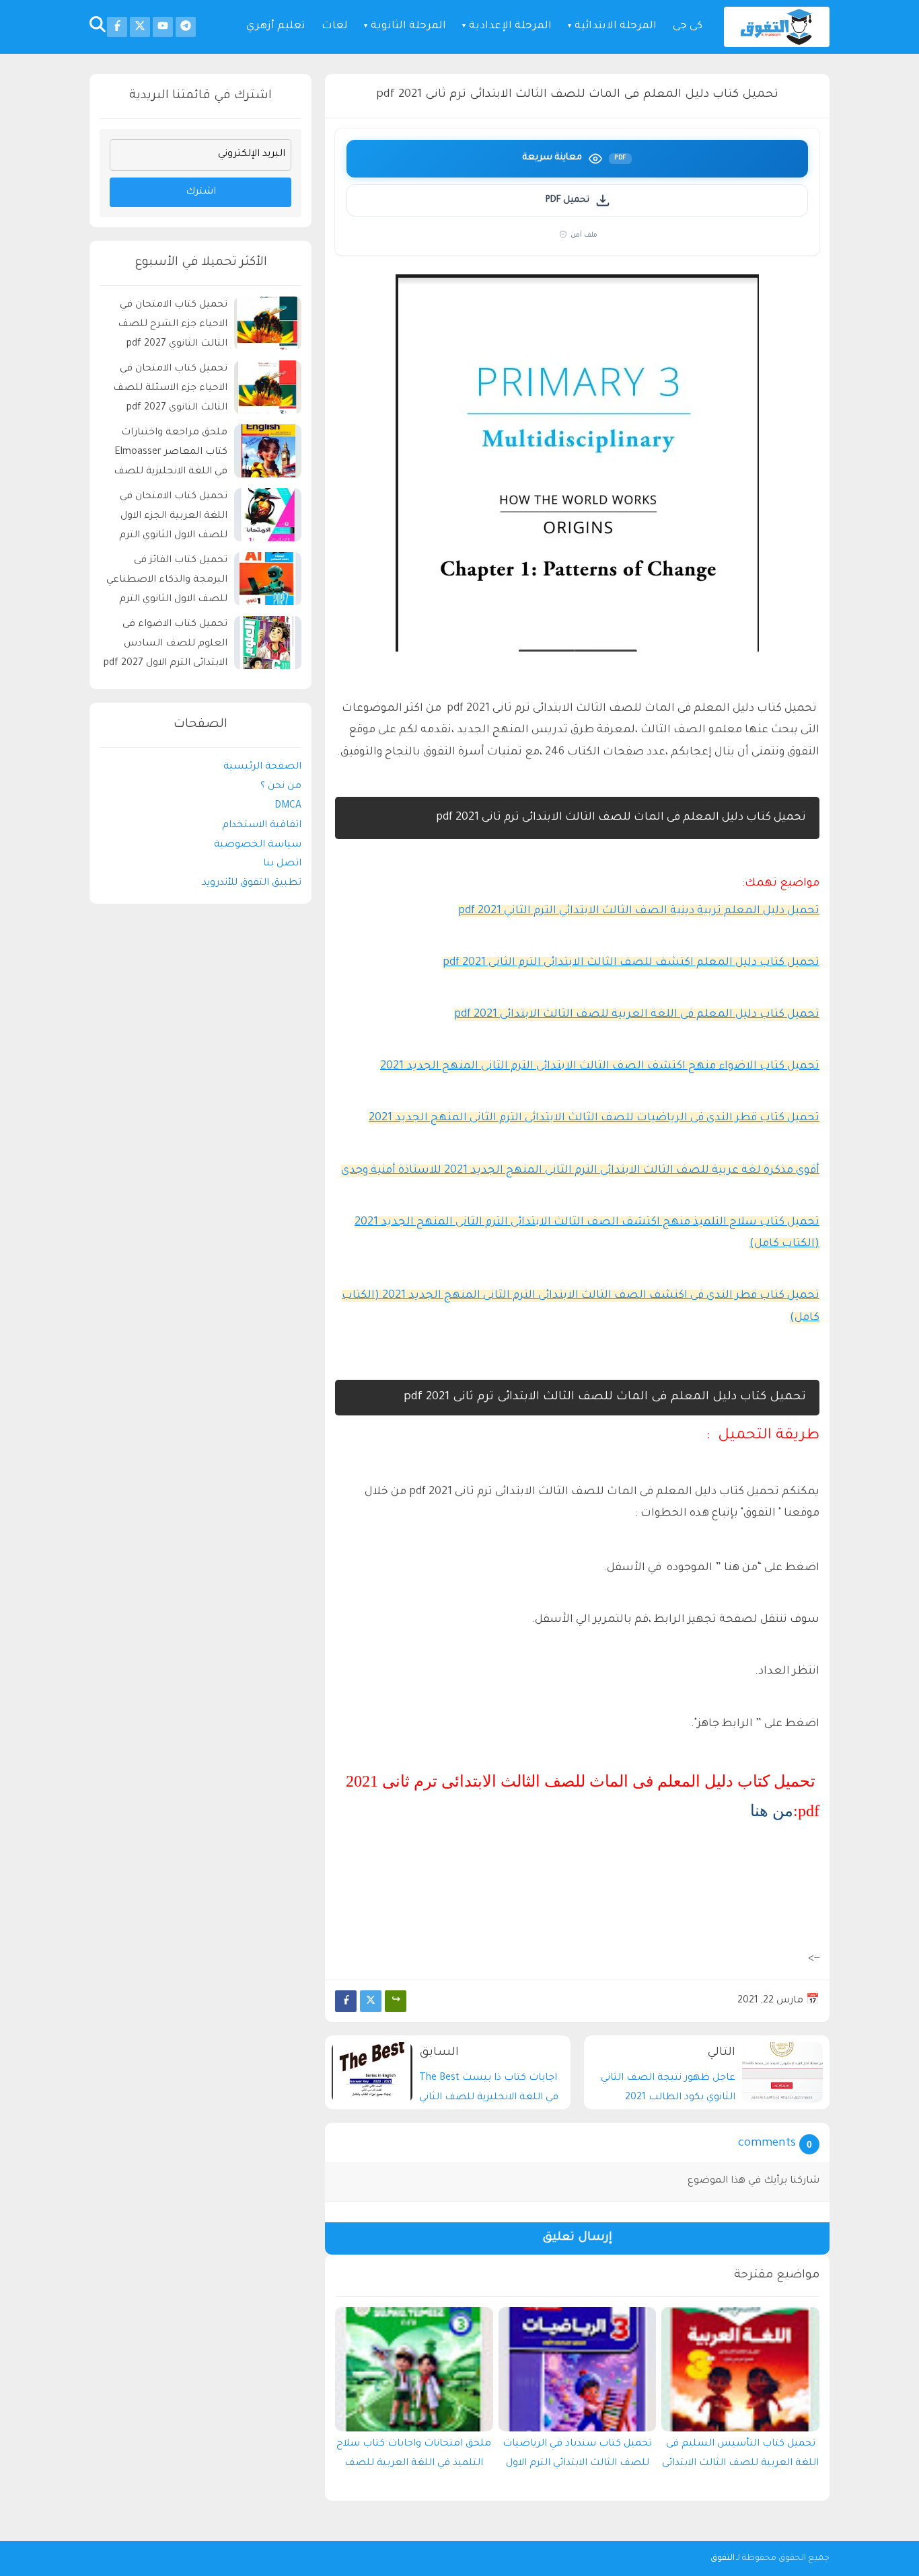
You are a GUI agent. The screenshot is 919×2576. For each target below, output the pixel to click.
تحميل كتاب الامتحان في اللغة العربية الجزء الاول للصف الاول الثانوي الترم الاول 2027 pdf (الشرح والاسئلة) (173, 519)
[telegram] (186, 27)
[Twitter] (371, 2001)
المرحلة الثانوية (408, 27)
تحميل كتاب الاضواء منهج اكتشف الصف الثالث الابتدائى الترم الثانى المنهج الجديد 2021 (600, 1066)
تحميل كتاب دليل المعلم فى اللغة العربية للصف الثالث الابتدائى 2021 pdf (637, 1015)
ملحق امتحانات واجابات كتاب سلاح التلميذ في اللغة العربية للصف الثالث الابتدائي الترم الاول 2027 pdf (414, 2457)
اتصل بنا (282, 865)
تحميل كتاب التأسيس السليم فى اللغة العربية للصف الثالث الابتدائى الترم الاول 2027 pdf (740, 2457)
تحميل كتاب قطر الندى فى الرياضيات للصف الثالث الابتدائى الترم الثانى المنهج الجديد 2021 (594, 1118)
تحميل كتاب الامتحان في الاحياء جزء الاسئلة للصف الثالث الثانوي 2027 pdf (170, 389)
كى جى (688, 27)
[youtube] (163, 27)
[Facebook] (346, 2001)
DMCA (288, 806)
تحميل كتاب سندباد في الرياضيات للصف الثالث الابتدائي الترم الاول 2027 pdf (577, 2457)
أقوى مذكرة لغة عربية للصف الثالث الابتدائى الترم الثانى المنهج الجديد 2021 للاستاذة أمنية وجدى (580, 1171)
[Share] (396, 2001)
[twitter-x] (140, 27)
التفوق (723, 2559)
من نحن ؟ (281, 787)
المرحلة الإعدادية (510, 27)
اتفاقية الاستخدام (262, 826)
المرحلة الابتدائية (616, 27)
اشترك (201, 192)
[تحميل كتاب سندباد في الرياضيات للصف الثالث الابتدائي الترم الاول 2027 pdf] (578, 2369)
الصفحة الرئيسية (262, 768)
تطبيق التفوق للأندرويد (252, 884)
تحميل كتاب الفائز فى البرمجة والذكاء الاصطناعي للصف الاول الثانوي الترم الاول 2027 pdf (167, 583)
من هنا (772, 1811)
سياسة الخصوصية (258, 845)
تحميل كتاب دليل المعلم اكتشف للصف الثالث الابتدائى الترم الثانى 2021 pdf (631, 963)
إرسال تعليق (577, 2238)
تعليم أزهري (276, 27)
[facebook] (117, 27)
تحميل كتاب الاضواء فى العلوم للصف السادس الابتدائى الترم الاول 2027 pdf (166, 645)
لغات (335, 27)
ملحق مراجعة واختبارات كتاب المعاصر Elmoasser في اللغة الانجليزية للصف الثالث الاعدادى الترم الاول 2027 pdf (171, 455)
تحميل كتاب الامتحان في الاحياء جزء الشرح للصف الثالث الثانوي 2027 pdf (173, 325)
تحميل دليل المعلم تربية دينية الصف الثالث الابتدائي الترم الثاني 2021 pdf (639, 911)
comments (767, 2144)
